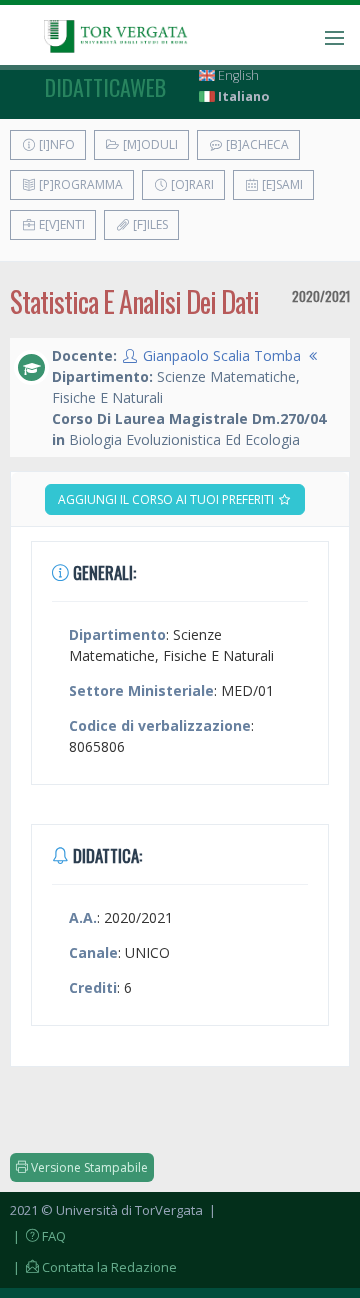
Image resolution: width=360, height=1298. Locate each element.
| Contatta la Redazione (93, 1267)
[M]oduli (149, 144)
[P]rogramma (79, 184)
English (237, 75)
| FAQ (38, 1236)
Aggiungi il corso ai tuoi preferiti (167, 499)
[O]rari (191, 184)
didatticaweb (105, 87)
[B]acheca (256, 144)
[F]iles (149, 224)
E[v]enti (60, 224)
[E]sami (281, 184)
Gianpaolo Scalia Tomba (222, 355)
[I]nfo (55, 144)
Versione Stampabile (88, 1167)
